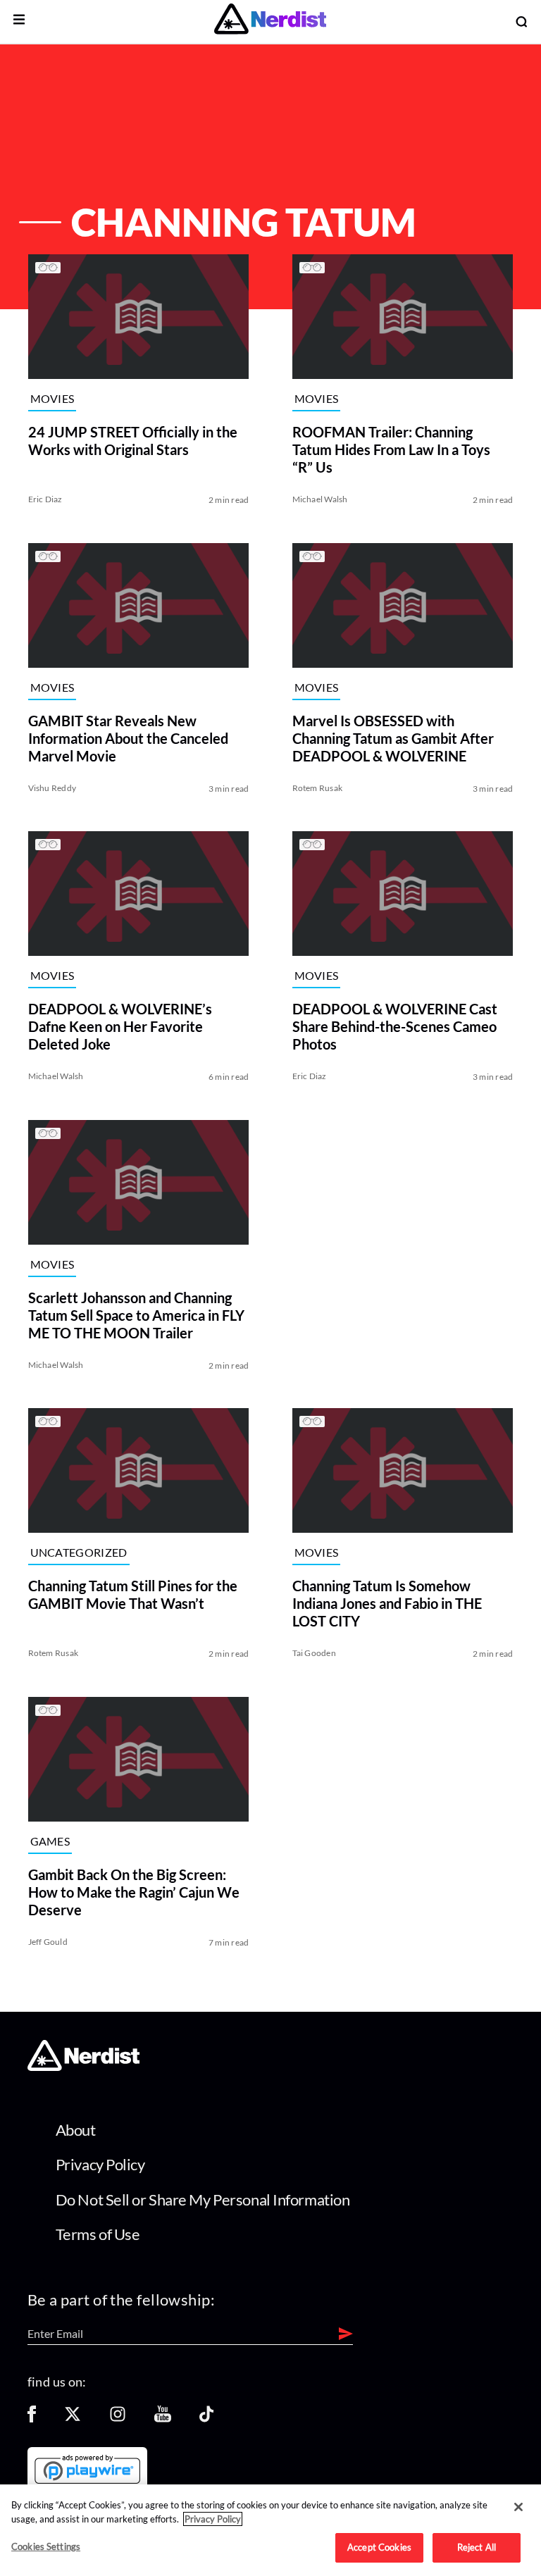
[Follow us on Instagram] (118, 2419)
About (76, 2130)
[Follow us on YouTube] (163, 2419)
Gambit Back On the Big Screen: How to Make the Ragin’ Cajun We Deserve (134, 1891)
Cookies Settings (46, 2546)
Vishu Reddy (52, 787)
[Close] (518, 2507)
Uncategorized (79, 1553)
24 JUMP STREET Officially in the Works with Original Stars (133, 441)
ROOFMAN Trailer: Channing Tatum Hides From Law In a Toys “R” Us (391, 449)
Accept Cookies (379, 2547)
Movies (52, 398)
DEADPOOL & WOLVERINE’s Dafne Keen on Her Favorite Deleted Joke (120, 1026)
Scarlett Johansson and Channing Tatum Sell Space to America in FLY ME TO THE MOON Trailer (136, 1314)
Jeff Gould (48, 1941)
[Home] (83, 2067)
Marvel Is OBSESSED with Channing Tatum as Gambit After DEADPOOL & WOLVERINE (393, 738)
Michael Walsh (320, 499)
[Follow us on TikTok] (206, 2419)
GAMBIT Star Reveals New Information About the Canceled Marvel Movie (128, 738)
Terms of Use (98, 2234)
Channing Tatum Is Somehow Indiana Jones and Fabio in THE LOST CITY (387, 1603)
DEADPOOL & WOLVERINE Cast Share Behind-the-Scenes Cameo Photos (395, 1026)
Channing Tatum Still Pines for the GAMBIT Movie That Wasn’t (133, 1594)
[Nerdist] (270, 21)
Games (50, 1841)
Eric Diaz (45, 499)
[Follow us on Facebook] (32, 2419)
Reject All (477, 2547)
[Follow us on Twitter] (73, 2419)
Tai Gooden (314, 1653)
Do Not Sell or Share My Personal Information (203, 2199)
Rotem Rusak (318, 787)
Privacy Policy (100, 2164)
